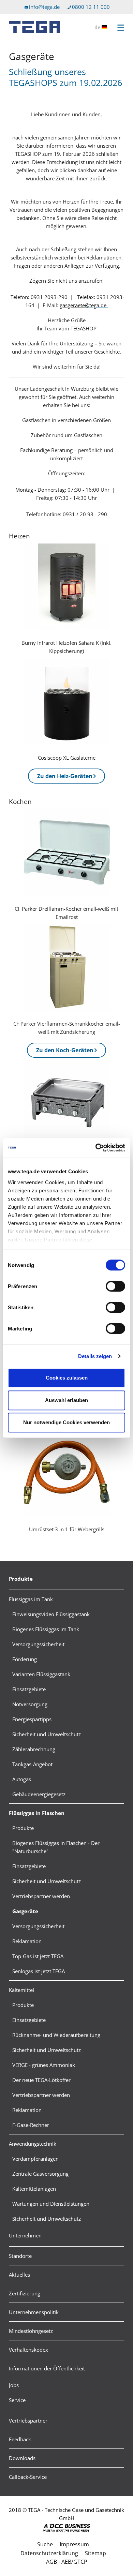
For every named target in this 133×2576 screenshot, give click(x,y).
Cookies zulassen (67, 1378)
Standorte (20, 2256)
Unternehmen (25, 2235)
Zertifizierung (25, 2293)
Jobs (14, 2385)
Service (17, 2400)
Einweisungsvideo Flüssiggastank (51, 1614)
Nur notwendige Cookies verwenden (66, 1422)
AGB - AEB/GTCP (67, 2562)
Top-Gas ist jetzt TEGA (38, 1956)
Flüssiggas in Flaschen (37, 1813)
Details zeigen (95, 1356)
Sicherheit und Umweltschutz (47, 1734)
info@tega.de (44, 7)
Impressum (74, 2544)
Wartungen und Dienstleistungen (51, 2204)
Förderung (25, 1659)
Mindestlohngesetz (31, 2331)
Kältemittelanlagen (34, 2189)
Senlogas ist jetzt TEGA (39, 1971)
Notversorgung (30, 1704)
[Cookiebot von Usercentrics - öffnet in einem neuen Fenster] (96, 1148)
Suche (45, 2544)
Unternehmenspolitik (34, 2312)
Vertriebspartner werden (41, 1896)
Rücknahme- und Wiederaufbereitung (56, 2035)
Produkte (21, 1579)
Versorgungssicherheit (38, 1644)
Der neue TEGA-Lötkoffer (41, 2080)
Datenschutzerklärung (49, 2553)
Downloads (22, 2458)
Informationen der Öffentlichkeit (47, 2368)
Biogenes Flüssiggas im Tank (46, 1629)
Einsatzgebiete (29, 1689)
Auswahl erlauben (66, 1400)
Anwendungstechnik (33, 2144)
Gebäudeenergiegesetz (39, 1794)
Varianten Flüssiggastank (41, 1674)
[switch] (115, 1286)
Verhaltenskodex (28, 2350)
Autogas (22, 1779)
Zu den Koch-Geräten (65, 1050)
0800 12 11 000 (91, 7)
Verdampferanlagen (35, 2159)
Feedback (20, 2439)
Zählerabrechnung (34, 1749)
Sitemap (95, 2553)
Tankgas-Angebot (32, 1764)
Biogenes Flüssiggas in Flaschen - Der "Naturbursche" (56, 1847)
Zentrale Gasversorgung (40, 2174)
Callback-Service (28, 2477)
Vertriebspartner (28, 2421)
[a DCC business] (66, 2528)
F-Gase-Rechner (31, 2125)
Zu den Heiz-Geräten (65, 776)
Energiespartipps (32, 1719)
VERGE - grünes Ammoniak (44, 2065)
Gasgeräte (25, 1911)
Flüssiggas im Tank (31, 1599)
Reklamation (27, 1941)
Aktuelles (19, 2275)
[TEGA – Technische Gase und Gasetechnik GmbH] (34, 27)
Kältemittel (21, 1990)
